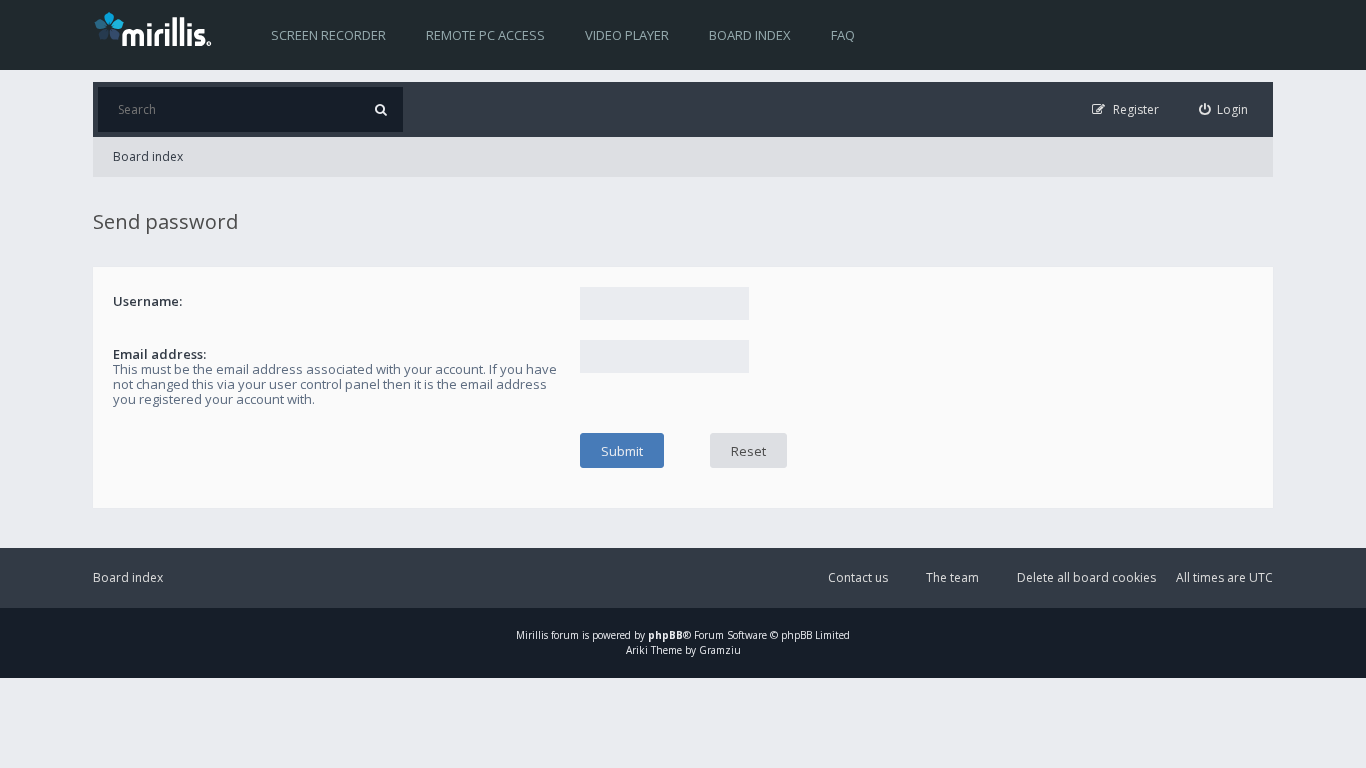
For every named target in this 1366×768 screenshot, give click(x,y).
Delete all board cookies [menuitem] (1086, 577)
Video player (627, 35)
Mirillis (532, 635)
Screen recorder (328, 35)
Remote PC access (485, 35)
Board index (750, 35)
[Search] (380, 109)
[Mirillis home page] (157, 28)
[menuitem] (1224, 109)
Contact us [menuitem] (858, 577)
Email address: (159, 354)
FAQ (843, 35)
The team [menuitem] (952, 577)
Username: (147, 301)
